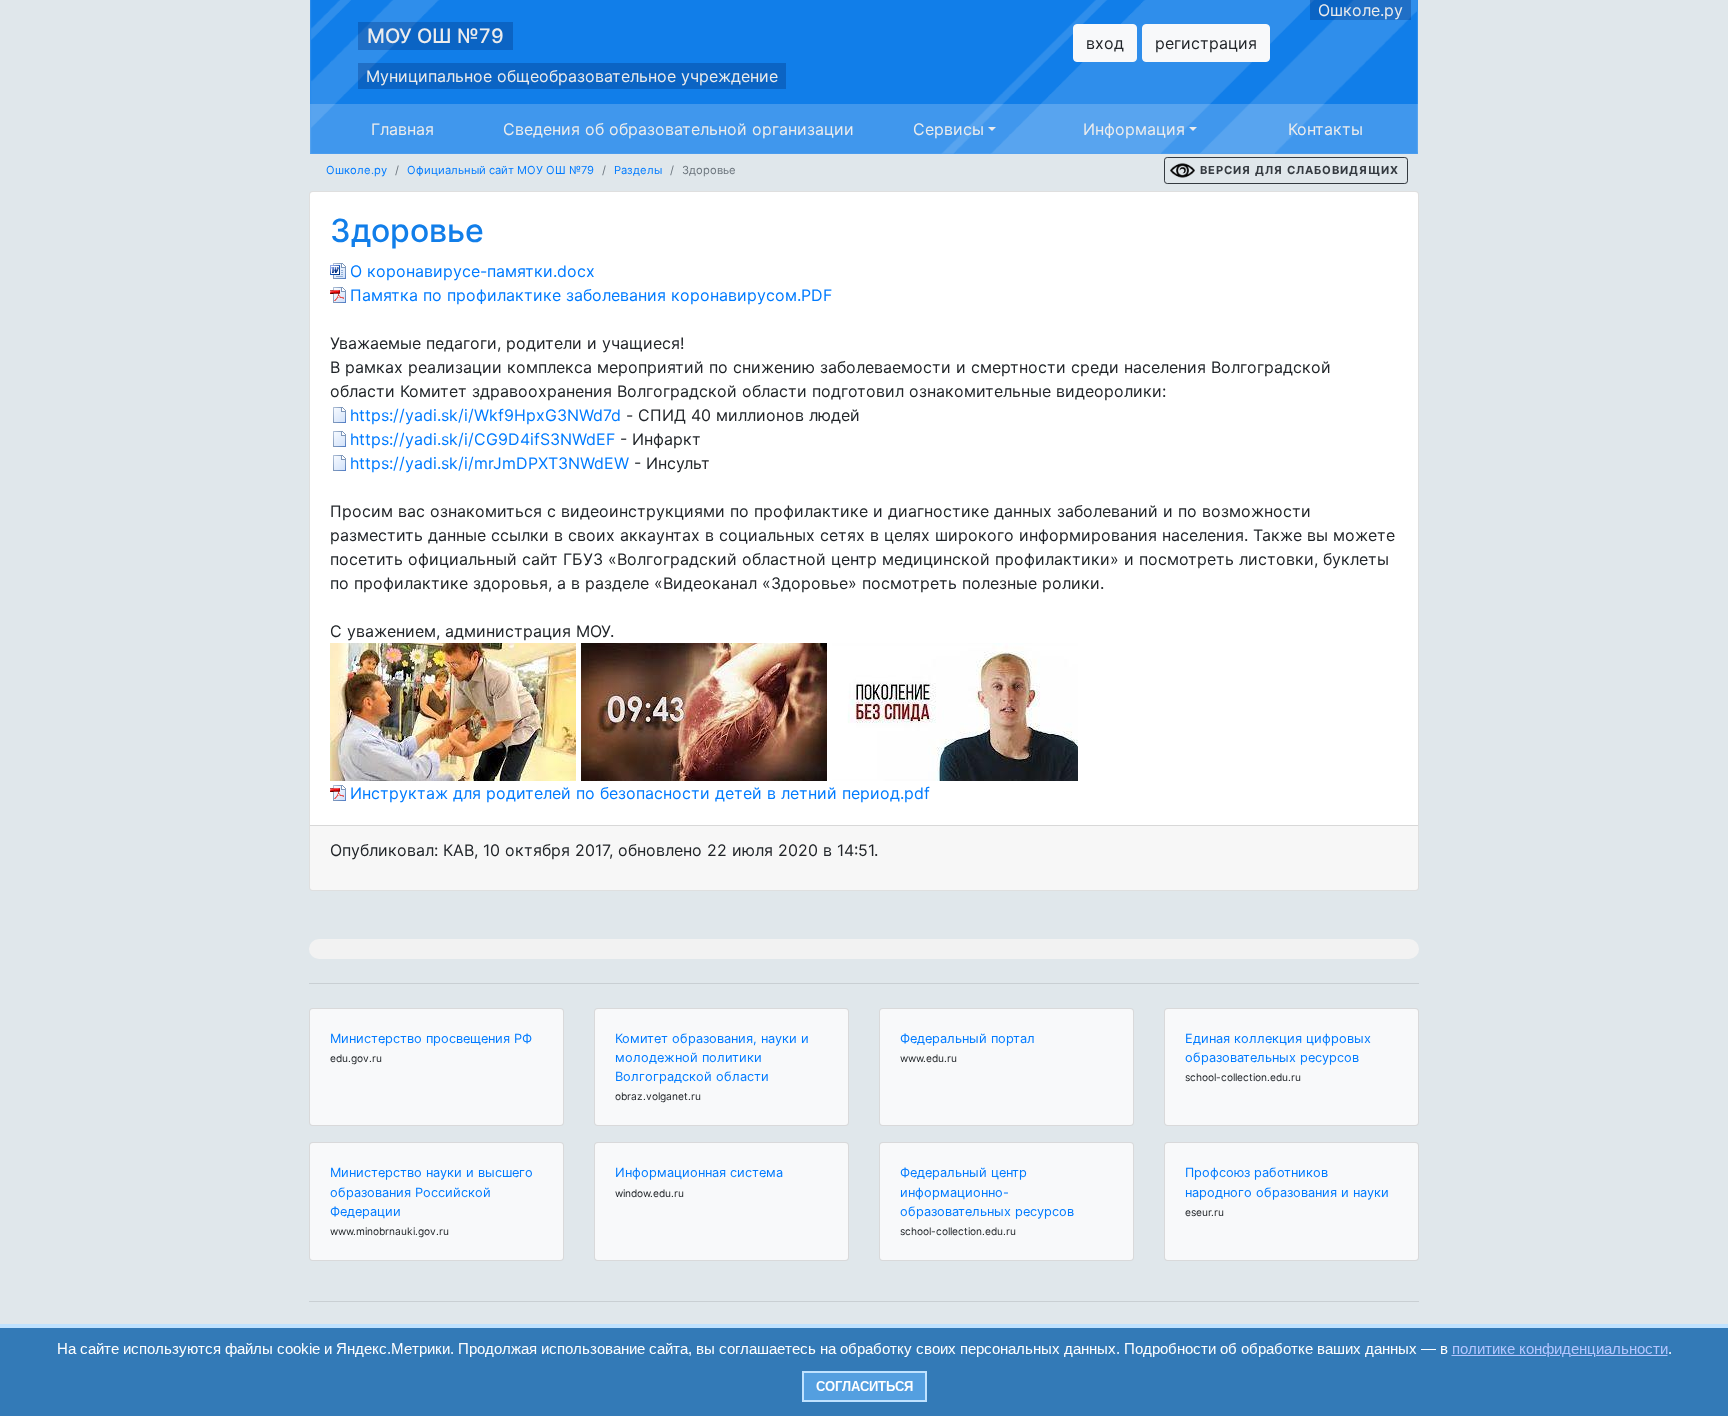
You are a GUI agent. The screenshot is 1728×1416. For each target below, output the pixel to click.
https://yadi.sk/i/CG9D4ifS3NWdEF (482, 439)
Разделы (638, 170)
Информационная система (699, 1172)
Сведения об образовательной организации (678, 129)
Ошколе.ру (1360, 10)
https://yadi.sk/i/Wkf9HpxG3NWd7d (485, 415)
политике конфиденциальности (1560, 1348)
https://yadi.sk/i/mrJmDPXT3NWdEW (489, 463)
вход (1105, 43)
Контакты (1325, 129)
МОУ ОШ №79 (435, 36)
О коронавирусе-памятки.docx (472, 271)
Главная (402, 129)
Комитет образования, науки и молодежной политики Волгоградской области (712, 1057)
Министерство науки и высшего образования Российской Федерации (431, 1191)
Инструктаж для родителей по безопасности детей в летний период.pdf (640, 793)
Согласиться (864, 1386)
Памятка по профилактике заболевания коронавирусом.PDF (591, 295)
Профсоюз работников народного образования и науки (1287, 1182)
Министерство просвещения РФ (431, 1038)
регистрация (1206, 43)
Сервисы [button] (948, 129)
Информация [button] (1134, 129)
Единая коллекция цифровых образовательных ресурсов (1278, 1048)
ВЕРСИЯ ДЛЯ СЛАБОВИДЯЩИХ (1299, 170)
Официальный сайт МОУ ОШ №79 (500, 170)
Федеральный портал (967, 1038)
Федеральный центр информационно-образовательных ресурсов (987, 1191)
